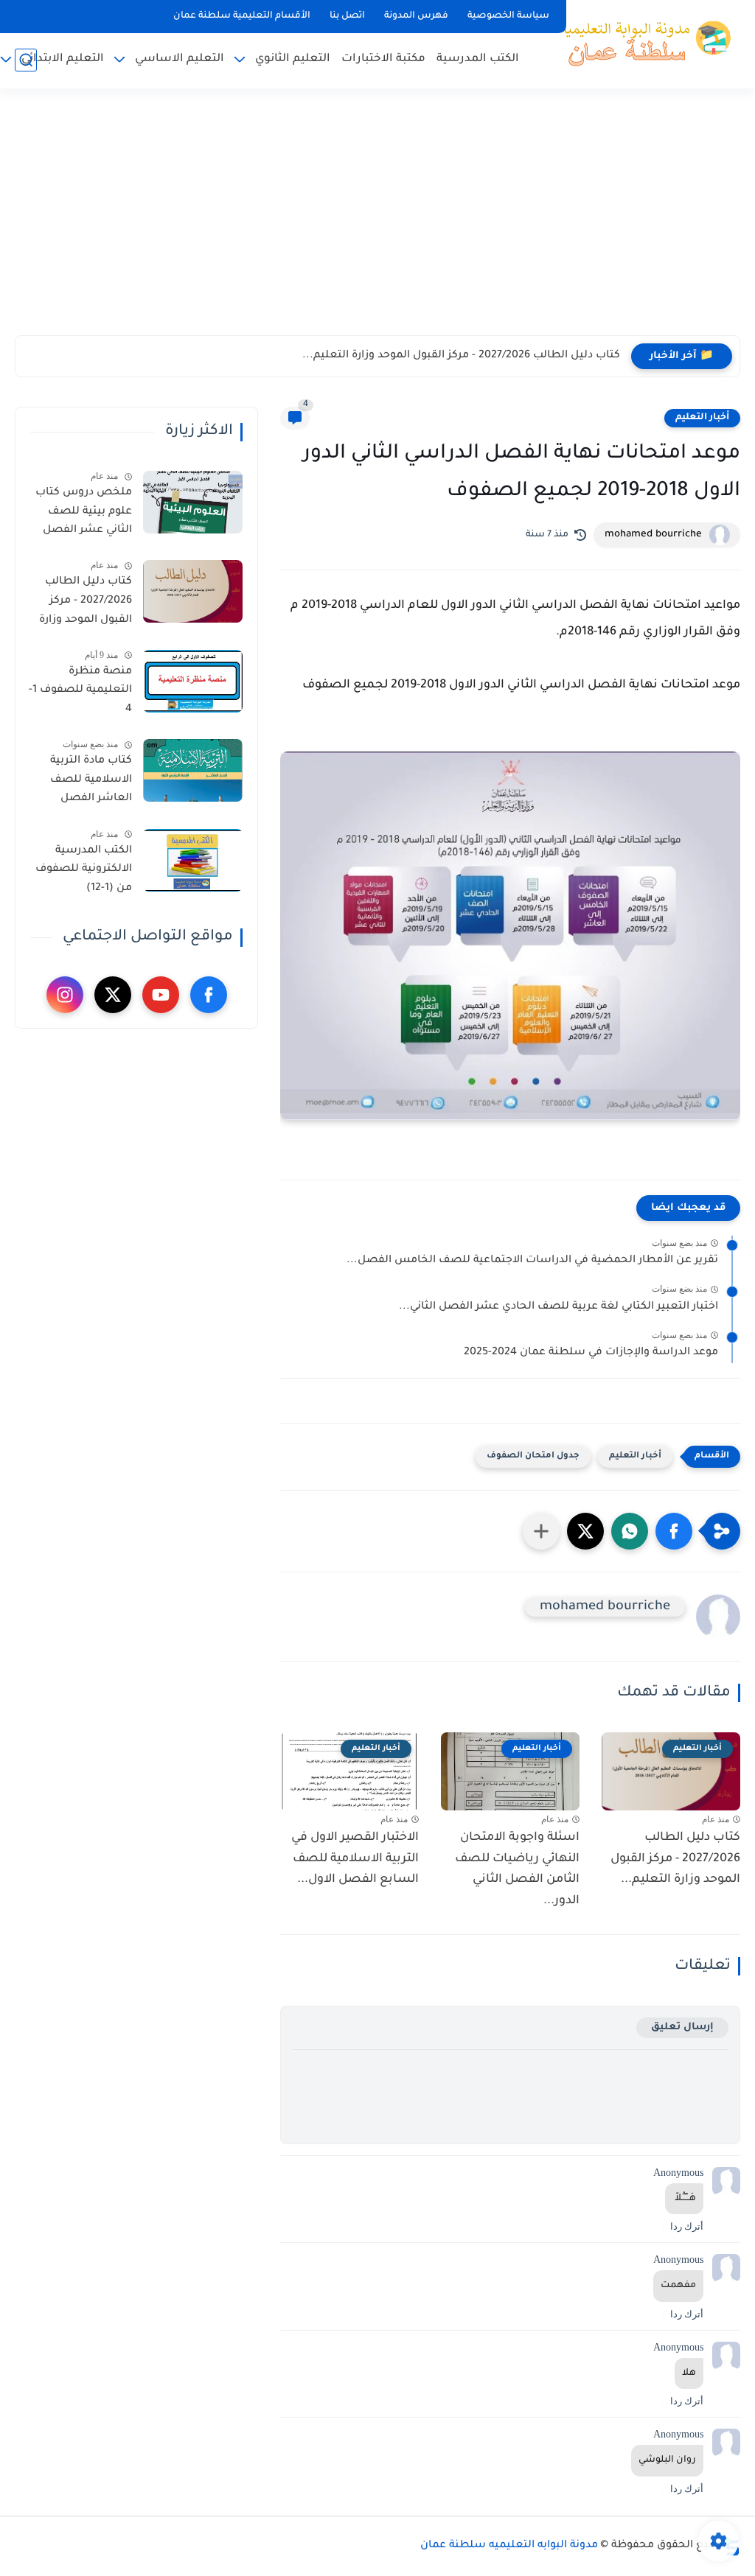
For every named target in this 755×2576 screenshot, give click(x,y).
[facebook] (209, 995)
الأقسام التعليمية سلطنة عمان (242, 16)
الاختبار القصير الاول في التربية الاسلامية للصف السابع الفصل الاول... (355, 1859)
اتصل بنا (347, 16)
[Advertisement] (377, 221)
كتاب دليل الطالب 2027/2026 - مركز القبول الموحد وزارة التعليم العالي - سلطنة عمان (86, 603)
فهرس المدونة (416, 16)
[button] (674, 1531)
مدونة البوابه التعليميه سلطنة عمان (509, 2546)
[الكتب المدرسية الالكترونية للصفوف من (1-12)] (193, 860)
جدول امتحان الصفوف (533, 1456)
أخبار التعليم (702, 418)
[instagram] (65, 995)
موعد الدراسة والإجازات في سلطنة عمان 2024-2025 (591, 1353)
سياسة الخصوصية (508, 16)
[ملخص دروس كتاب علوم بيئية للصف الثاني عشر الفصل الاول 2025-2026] (193, 502)
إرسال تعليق (682, 2027)
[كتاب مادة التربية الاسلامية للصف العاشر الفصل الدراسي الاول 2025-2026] (193, 770)
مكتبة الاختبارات (383, 59)
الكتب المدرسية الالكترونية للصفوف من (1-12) (84, 870)
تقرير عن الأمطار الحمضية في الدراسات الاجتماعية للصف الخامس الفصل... (532, 1261)
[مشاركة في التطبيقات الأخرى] (541, 1531)
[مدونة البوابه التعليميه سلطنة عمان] (641, 43)
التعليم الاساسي (180, 59)
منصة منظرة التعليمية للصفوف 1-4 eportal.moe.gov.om (79, 693)
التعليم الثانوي (293, 59)
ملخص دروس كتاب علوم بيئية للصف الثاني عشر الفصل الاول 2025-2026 (84, 514)
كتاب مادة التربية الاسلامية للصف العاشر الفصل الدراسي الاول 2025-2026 (83, 783)
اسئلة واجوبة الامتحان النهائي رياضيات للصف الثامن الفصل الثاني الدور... (517, 1869)
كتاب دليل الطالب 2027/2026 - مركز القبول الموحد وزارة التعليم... (461, 356)
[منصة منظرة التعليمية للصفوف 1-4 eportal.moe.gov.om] (193, 681)
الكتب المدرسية (478, 59)
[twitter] (113, 995)
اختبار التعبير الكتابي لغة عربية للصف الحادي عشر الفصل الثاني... (559, 1307)
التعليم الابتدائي (63, 59)
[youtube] (161, 995)
